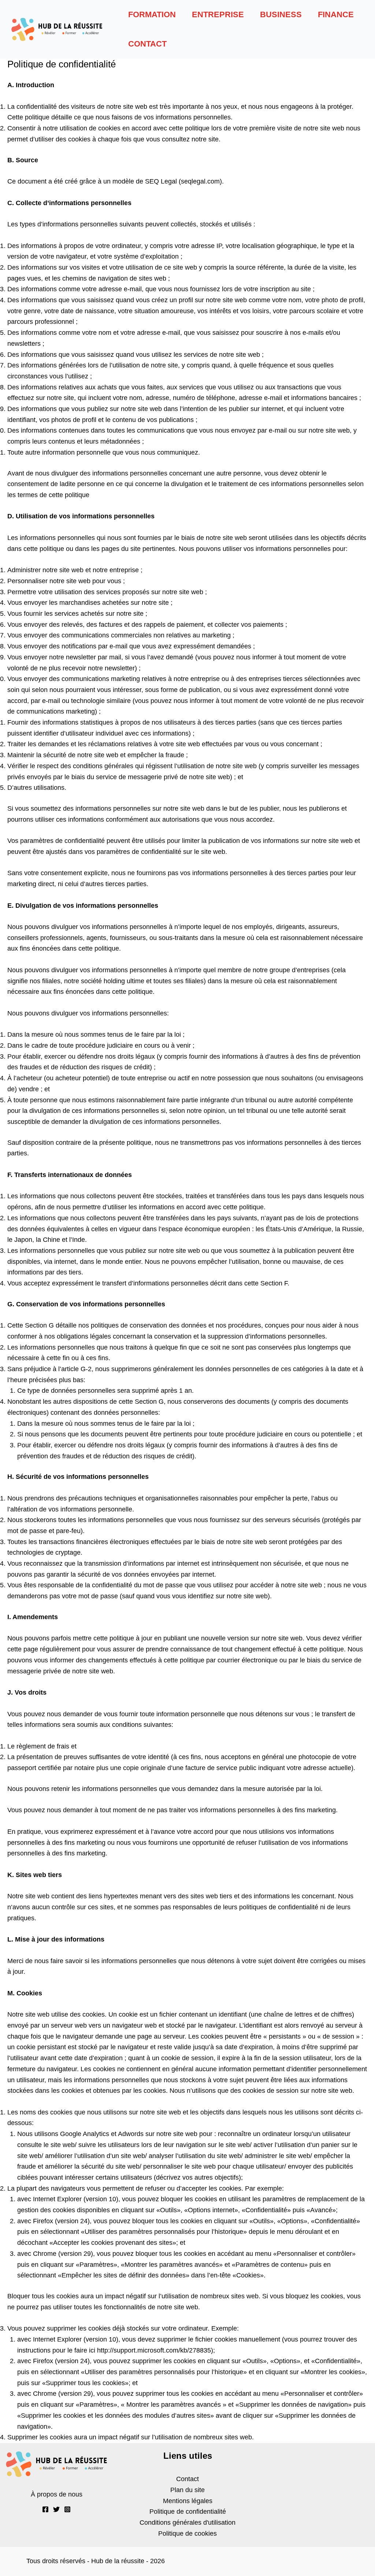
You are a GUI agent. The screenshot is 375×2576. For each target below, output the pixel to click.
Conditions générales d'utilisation (187, 2523)
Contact (187, 2479)
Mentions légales (188, 2501)
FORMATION (152, 14)
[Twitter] (56, 2509)
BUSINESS (281, 14)
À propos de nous (57, 2494)
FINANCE (336, 14)
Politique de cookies (187, 2534)
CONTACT (147, 44)
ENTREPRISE (218, 14)
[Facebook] (45, 2509)
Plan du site (187, 2490)
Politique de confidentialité (188, 2512)
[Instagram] (67, 2509)
